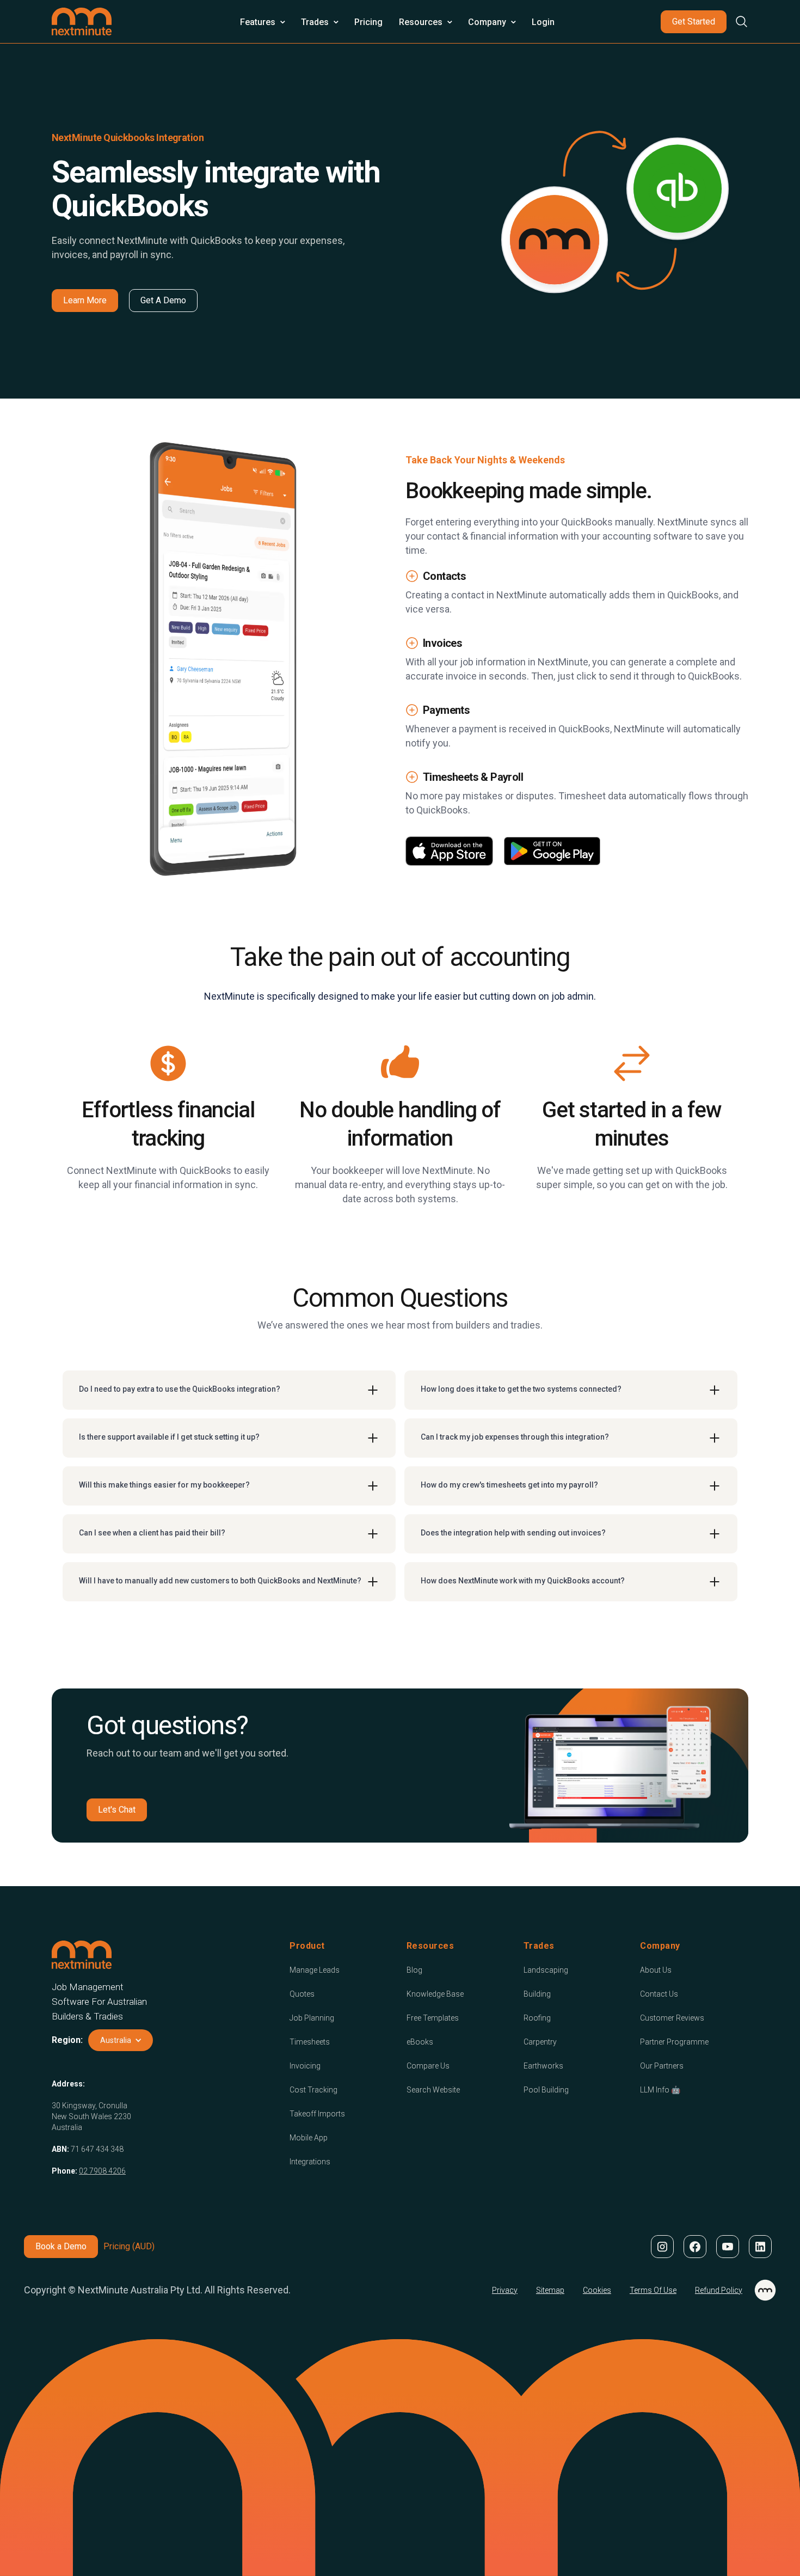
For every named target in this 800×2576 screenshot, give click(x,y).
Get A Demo (163, 300)
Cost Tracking (313, 2090)
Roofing (537, 2018)
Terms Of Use (653, 2290)
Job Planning (312, 2018)
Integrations (310, 2162)
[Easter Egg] (765, 2290)
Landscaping (546, 1970)
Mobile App (309, 2138)
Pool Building (546, 2090)
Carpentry (540, 2042)
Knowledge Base (435, 1994)
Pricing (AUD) (129, 2246)
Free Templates (433, 2018)
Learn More (85, 300)
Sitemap (550, 2290)
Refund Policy (719, 2290)
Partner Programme (674, 2042)
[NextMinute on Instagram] (662, 2247)
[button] (262, 22)
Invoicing (305, 2066)
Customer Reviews (672, 2018)
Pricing (368, 22)
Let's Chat (117, 1810)
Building (537, 1994)
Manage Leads (315, 1970)
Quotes (302, 1994)
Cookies (597, 2290)
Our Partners (662, 2066)
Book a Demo (61, 2246)
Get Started (694, 22)
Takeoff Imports (317, 2114)
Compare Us (428, 2066)
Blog (414, 1970)
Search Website (433, 2090)
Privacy (505, 2290)
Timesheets (310, 2042)
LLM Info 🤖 (660, 2090)
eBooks (420, 2042)
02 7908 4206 (102, 2171)
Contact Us (659, 1994)
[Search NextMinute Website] (737, 22)
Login (543, 22)
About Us (656, 1970)
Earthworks (543, 2066)
